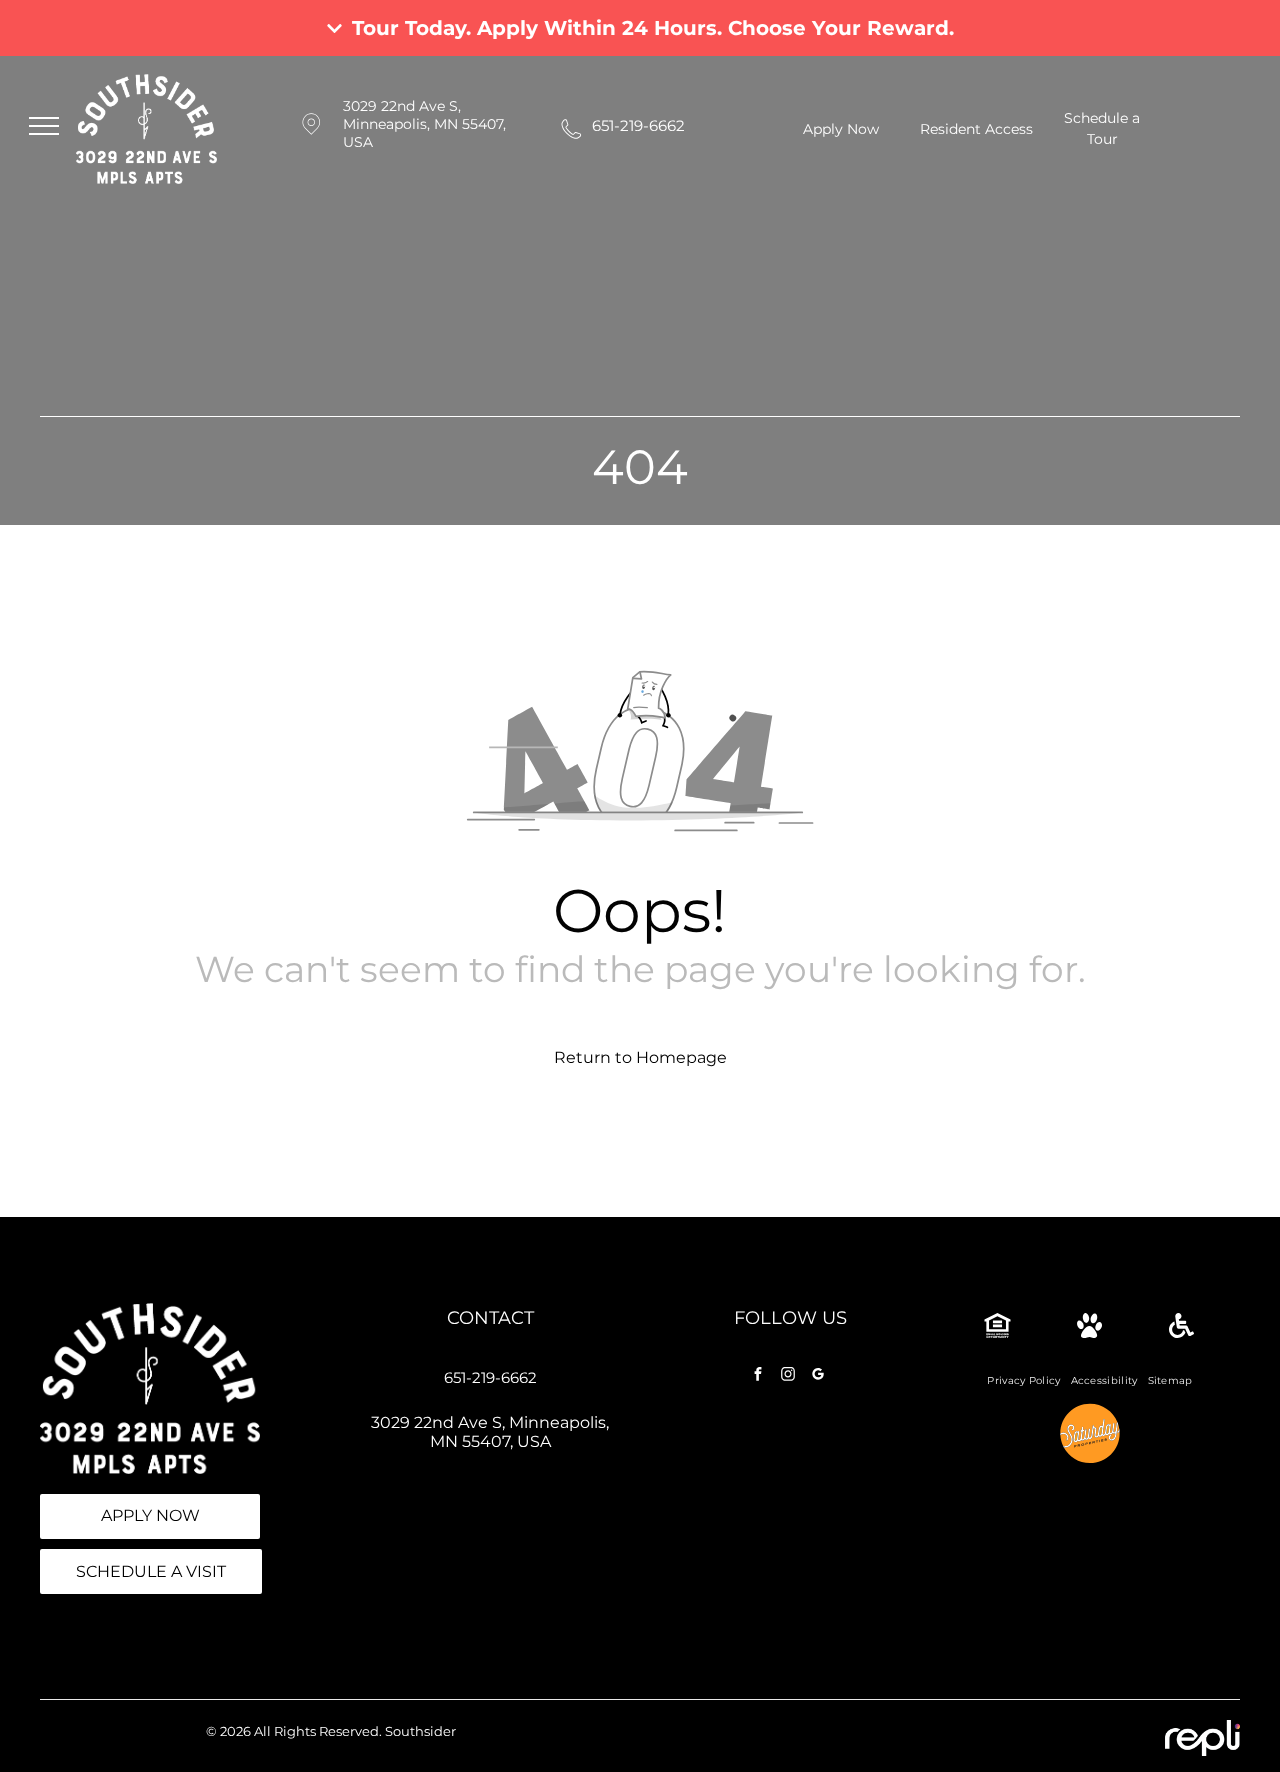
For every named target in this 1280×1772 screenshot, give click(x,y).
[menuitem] (1023, 1380)
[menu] (44, 126)
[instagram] (788, 1376)
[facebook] (758, 1376)
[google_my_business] (818, 1376)
